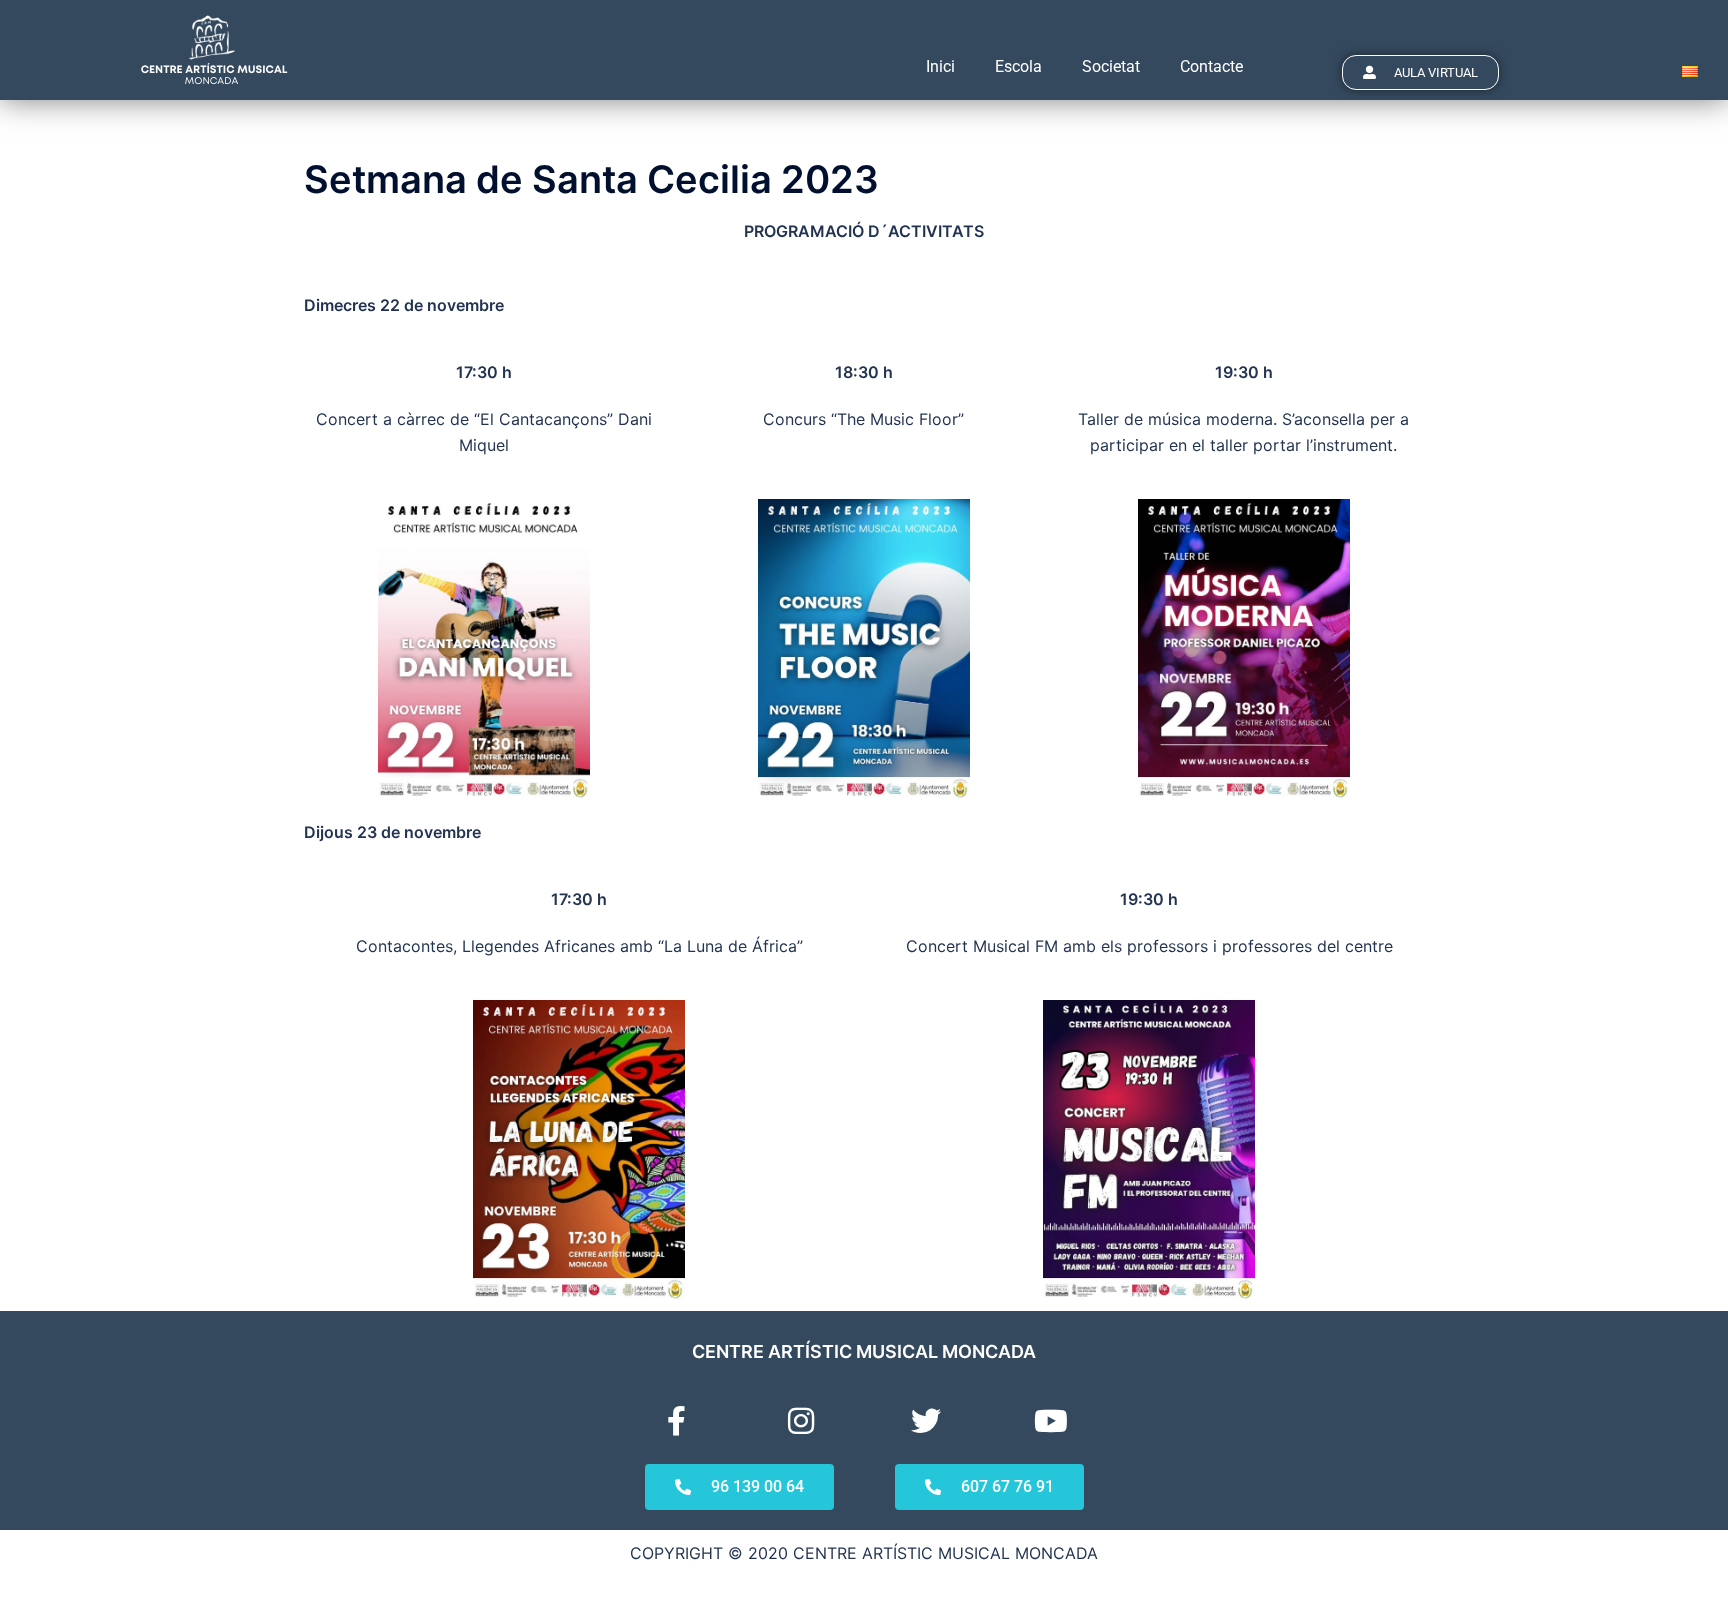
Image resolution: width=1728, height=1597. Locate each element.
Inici (940, 66)
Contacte (1211, 66)
